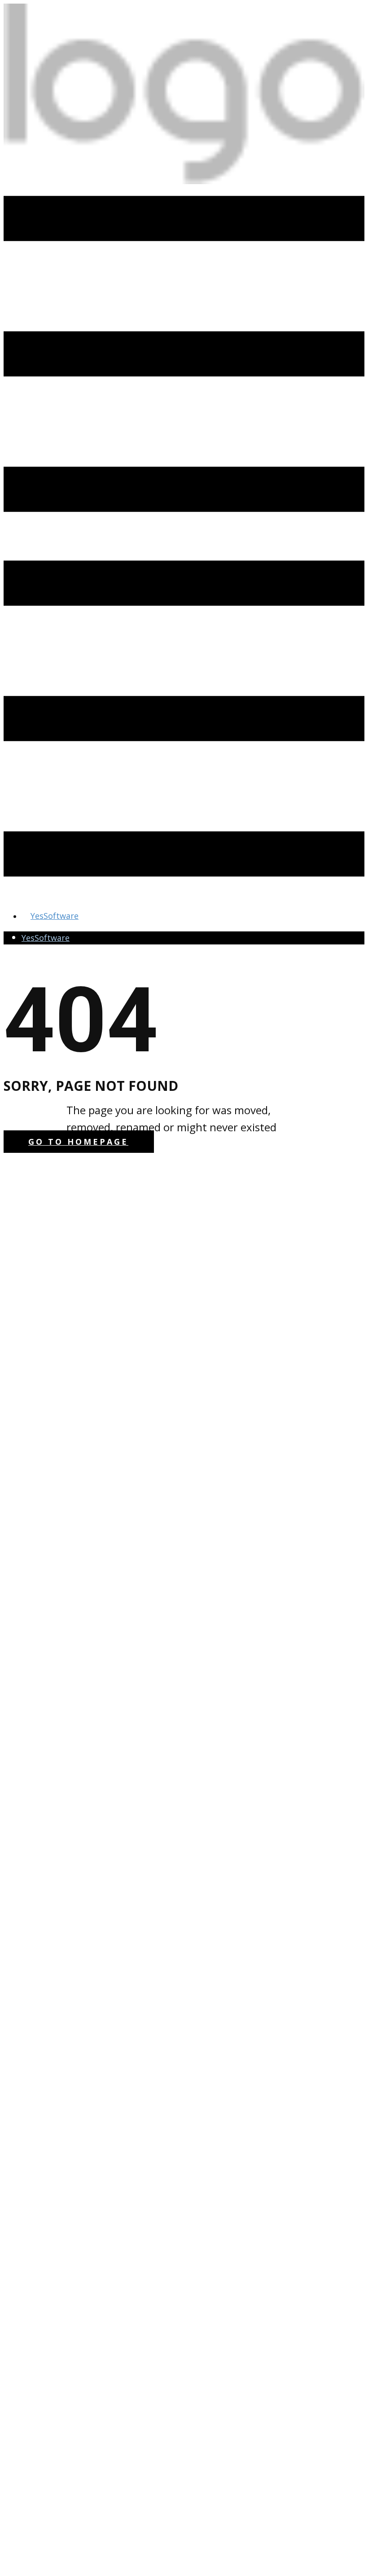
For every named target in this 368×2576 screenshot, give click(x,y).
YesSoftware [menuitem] (55, 916)
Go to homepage (78, 1142)
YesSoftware (46, 938)
